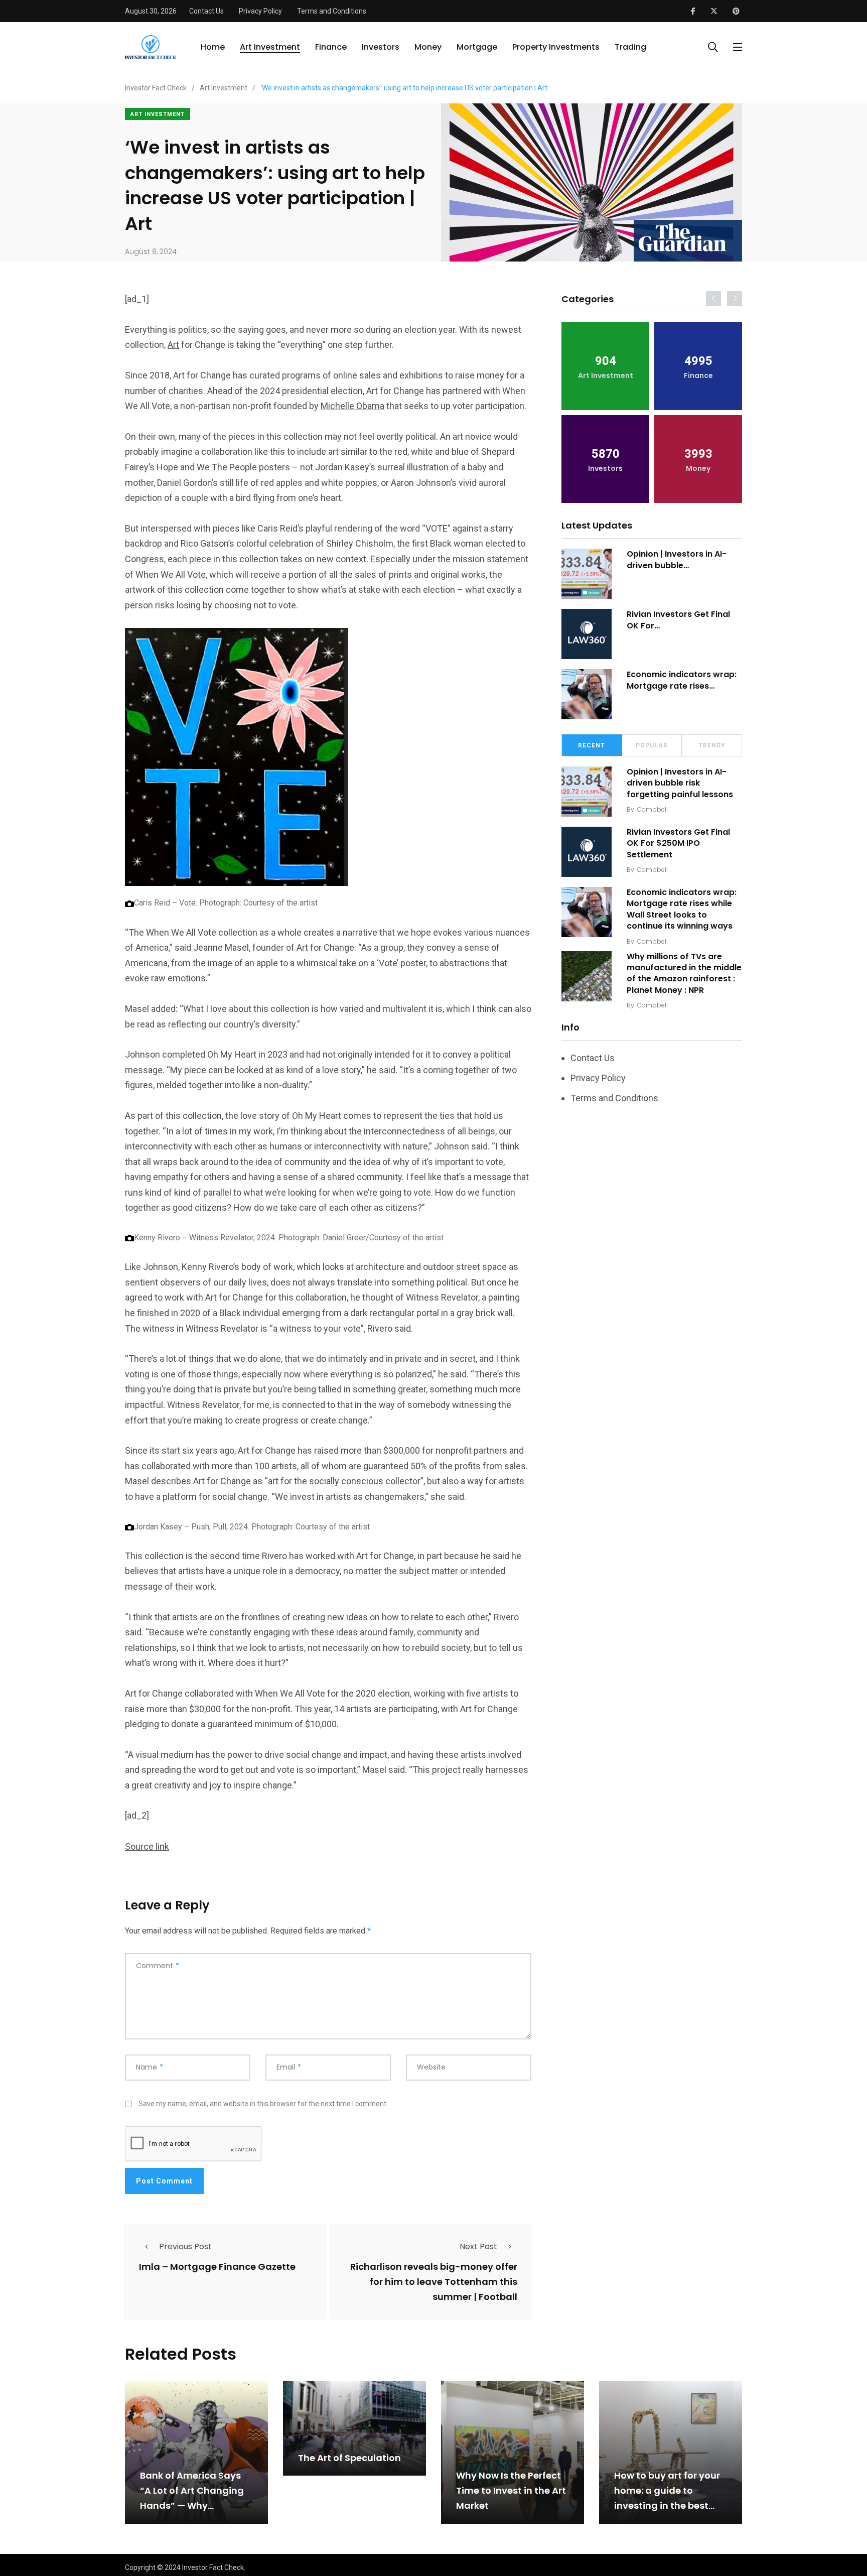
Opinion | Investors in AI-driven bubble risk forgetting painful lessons (680, 783)
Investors (381, 47)
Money (428, 47)
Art (173, 345)
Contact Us (206, 11)
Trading (630, 47)
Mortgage (477, 47)
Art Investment (270, 47)
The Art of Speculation (349, 2458)
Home (213, 47)
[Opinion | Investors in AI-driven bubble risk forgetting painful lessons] (587, 574)
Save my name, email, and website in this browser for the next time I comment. (263, 2104)
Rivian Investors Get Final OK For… (678, 620)
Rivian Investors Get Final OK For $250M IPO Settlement (678, 843)
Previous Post (185, 2246)
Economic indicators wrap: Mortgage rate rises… (682, 680)
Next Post (478, 2246)
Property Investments (556, 47)
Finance (331, 47)
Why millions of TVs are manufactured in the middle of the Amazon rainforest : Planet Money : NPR (684, 973)
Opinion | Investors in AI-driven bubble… (677, 559)
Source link (147, 1846)
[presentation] (713, 299)
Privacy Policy (260, 11)
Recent (592, 745)
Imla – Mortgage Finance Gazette (217, 2267)
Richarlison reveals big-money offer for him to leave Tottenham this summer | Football (434, 2282)
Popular (652, 745)
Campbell (653, 809)
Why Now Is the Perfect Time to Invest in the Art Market (511, 2491)
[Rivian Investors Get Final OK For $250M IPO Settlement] (587, 634)
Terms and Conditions (332, 11)
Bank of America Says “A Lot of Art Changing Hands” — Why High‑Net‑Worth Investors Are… (192, 2506)
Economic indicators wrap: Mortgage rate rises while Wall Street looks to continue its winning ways (682, 909)
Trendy (712, 745)
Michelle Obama (352, 406)
